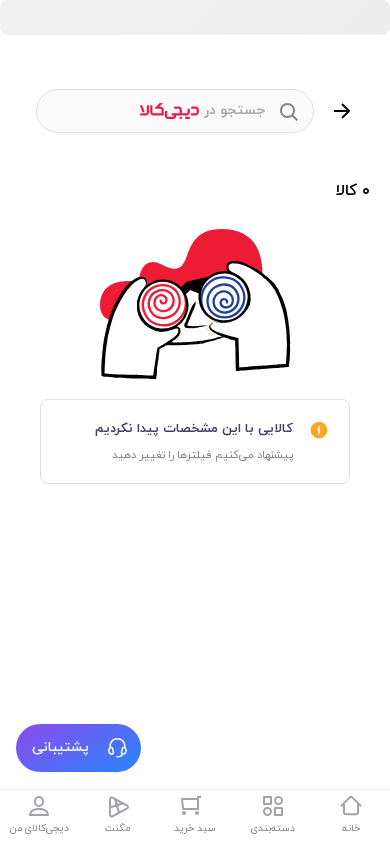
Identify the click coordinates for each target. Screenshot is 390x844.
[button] (78, 748)
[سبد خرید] (195, 806)
